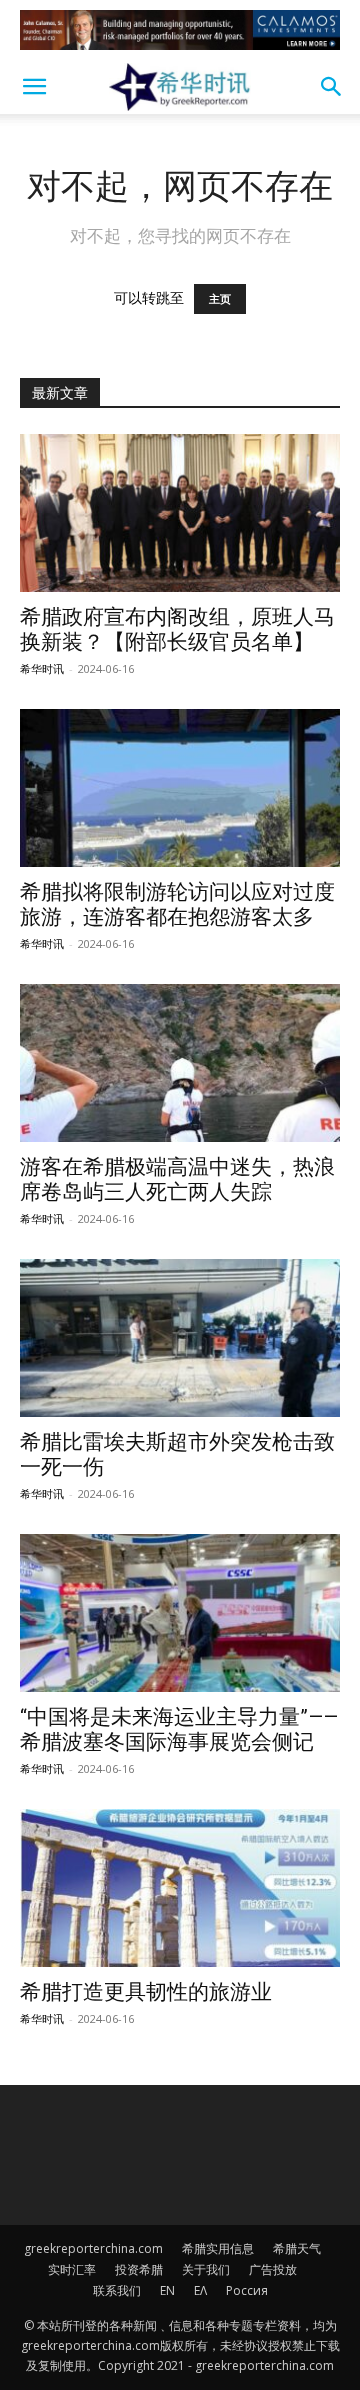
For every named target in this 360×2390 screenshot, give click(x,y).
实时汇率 (72, 2269)
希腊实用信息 (218, 2248)
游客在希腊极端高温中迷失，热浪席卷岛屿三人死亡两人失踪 (177, 1179)
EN (167, 2290)
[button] (34, 87)
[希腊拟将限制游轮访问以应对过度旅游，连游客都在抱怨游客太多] (180, 788)
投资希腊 (139, 2269)
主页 (220, 299)
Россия (247, 2290)
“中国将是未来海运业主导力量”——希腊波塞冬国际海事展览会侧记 (179, 1729)
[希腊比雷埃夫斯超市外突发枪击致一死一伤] (180, 1338)
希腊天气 (297, 2248)
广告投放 (273, 2269)
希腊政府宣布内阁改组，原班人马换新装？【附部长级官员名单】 (177, 629)
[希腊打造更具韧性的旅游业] (180, 1888)
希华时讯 (42, 668)
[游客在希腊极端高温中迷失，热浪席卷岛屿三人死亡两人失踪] (180, 1063)
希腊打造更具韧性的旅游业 (146, 1992)
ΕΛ (200, 2290)
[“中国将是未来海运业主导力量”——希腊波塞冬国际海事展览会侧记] (180, 1613)
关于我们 (206, 2269)
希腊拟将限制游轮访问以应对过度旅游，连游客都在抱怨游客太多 (177, 904)
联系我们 (117, 2290)
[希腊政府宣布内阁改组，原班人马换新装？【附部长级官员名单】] (180, 513)
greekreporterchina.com (93, 2248)
